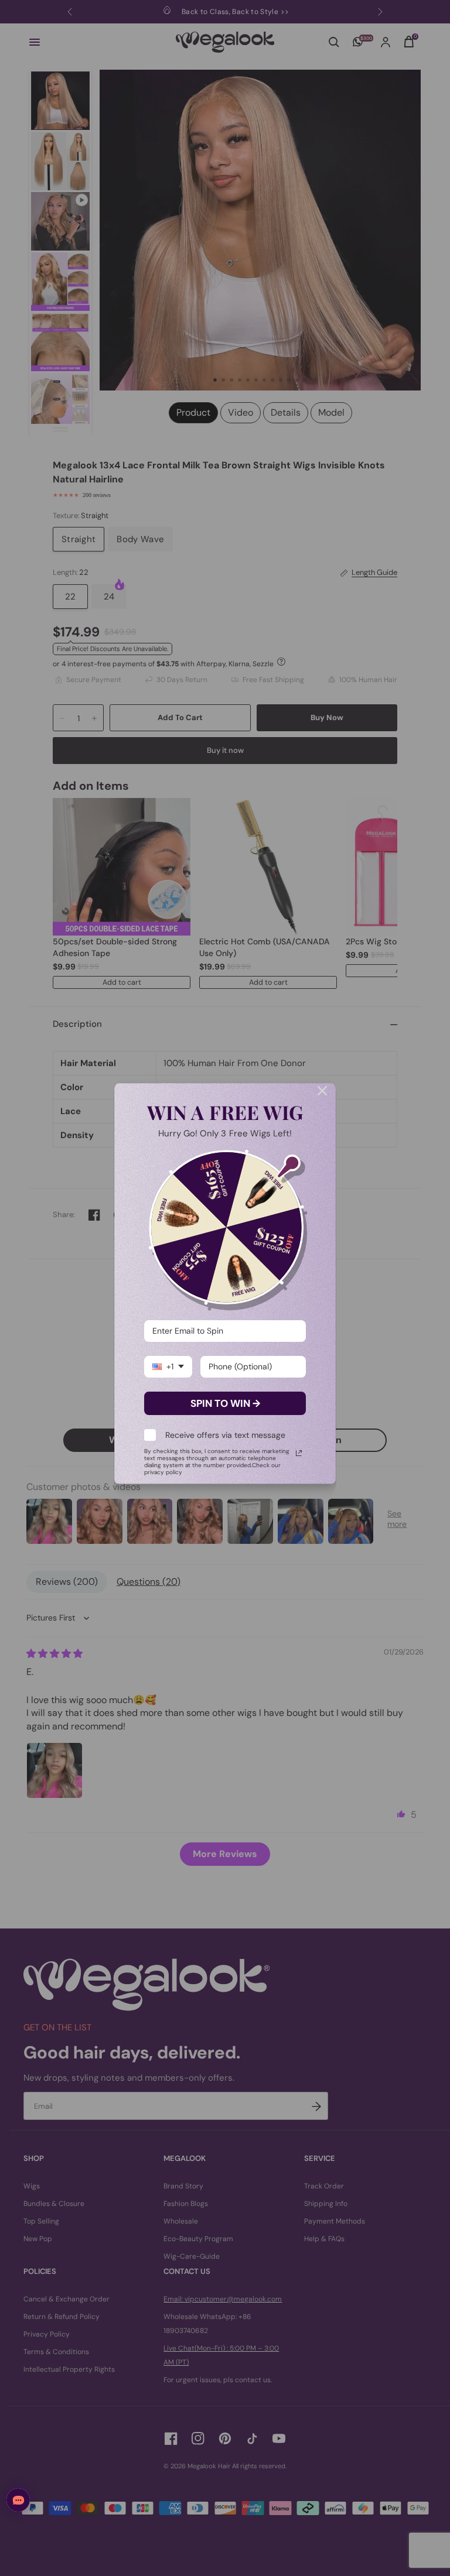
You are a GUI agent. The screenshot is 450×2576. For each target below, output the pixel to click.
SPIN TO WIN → (225, 1403)
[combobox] (168, 1367)
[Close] (322, 1091)
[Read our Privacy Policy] (299, 1453)
